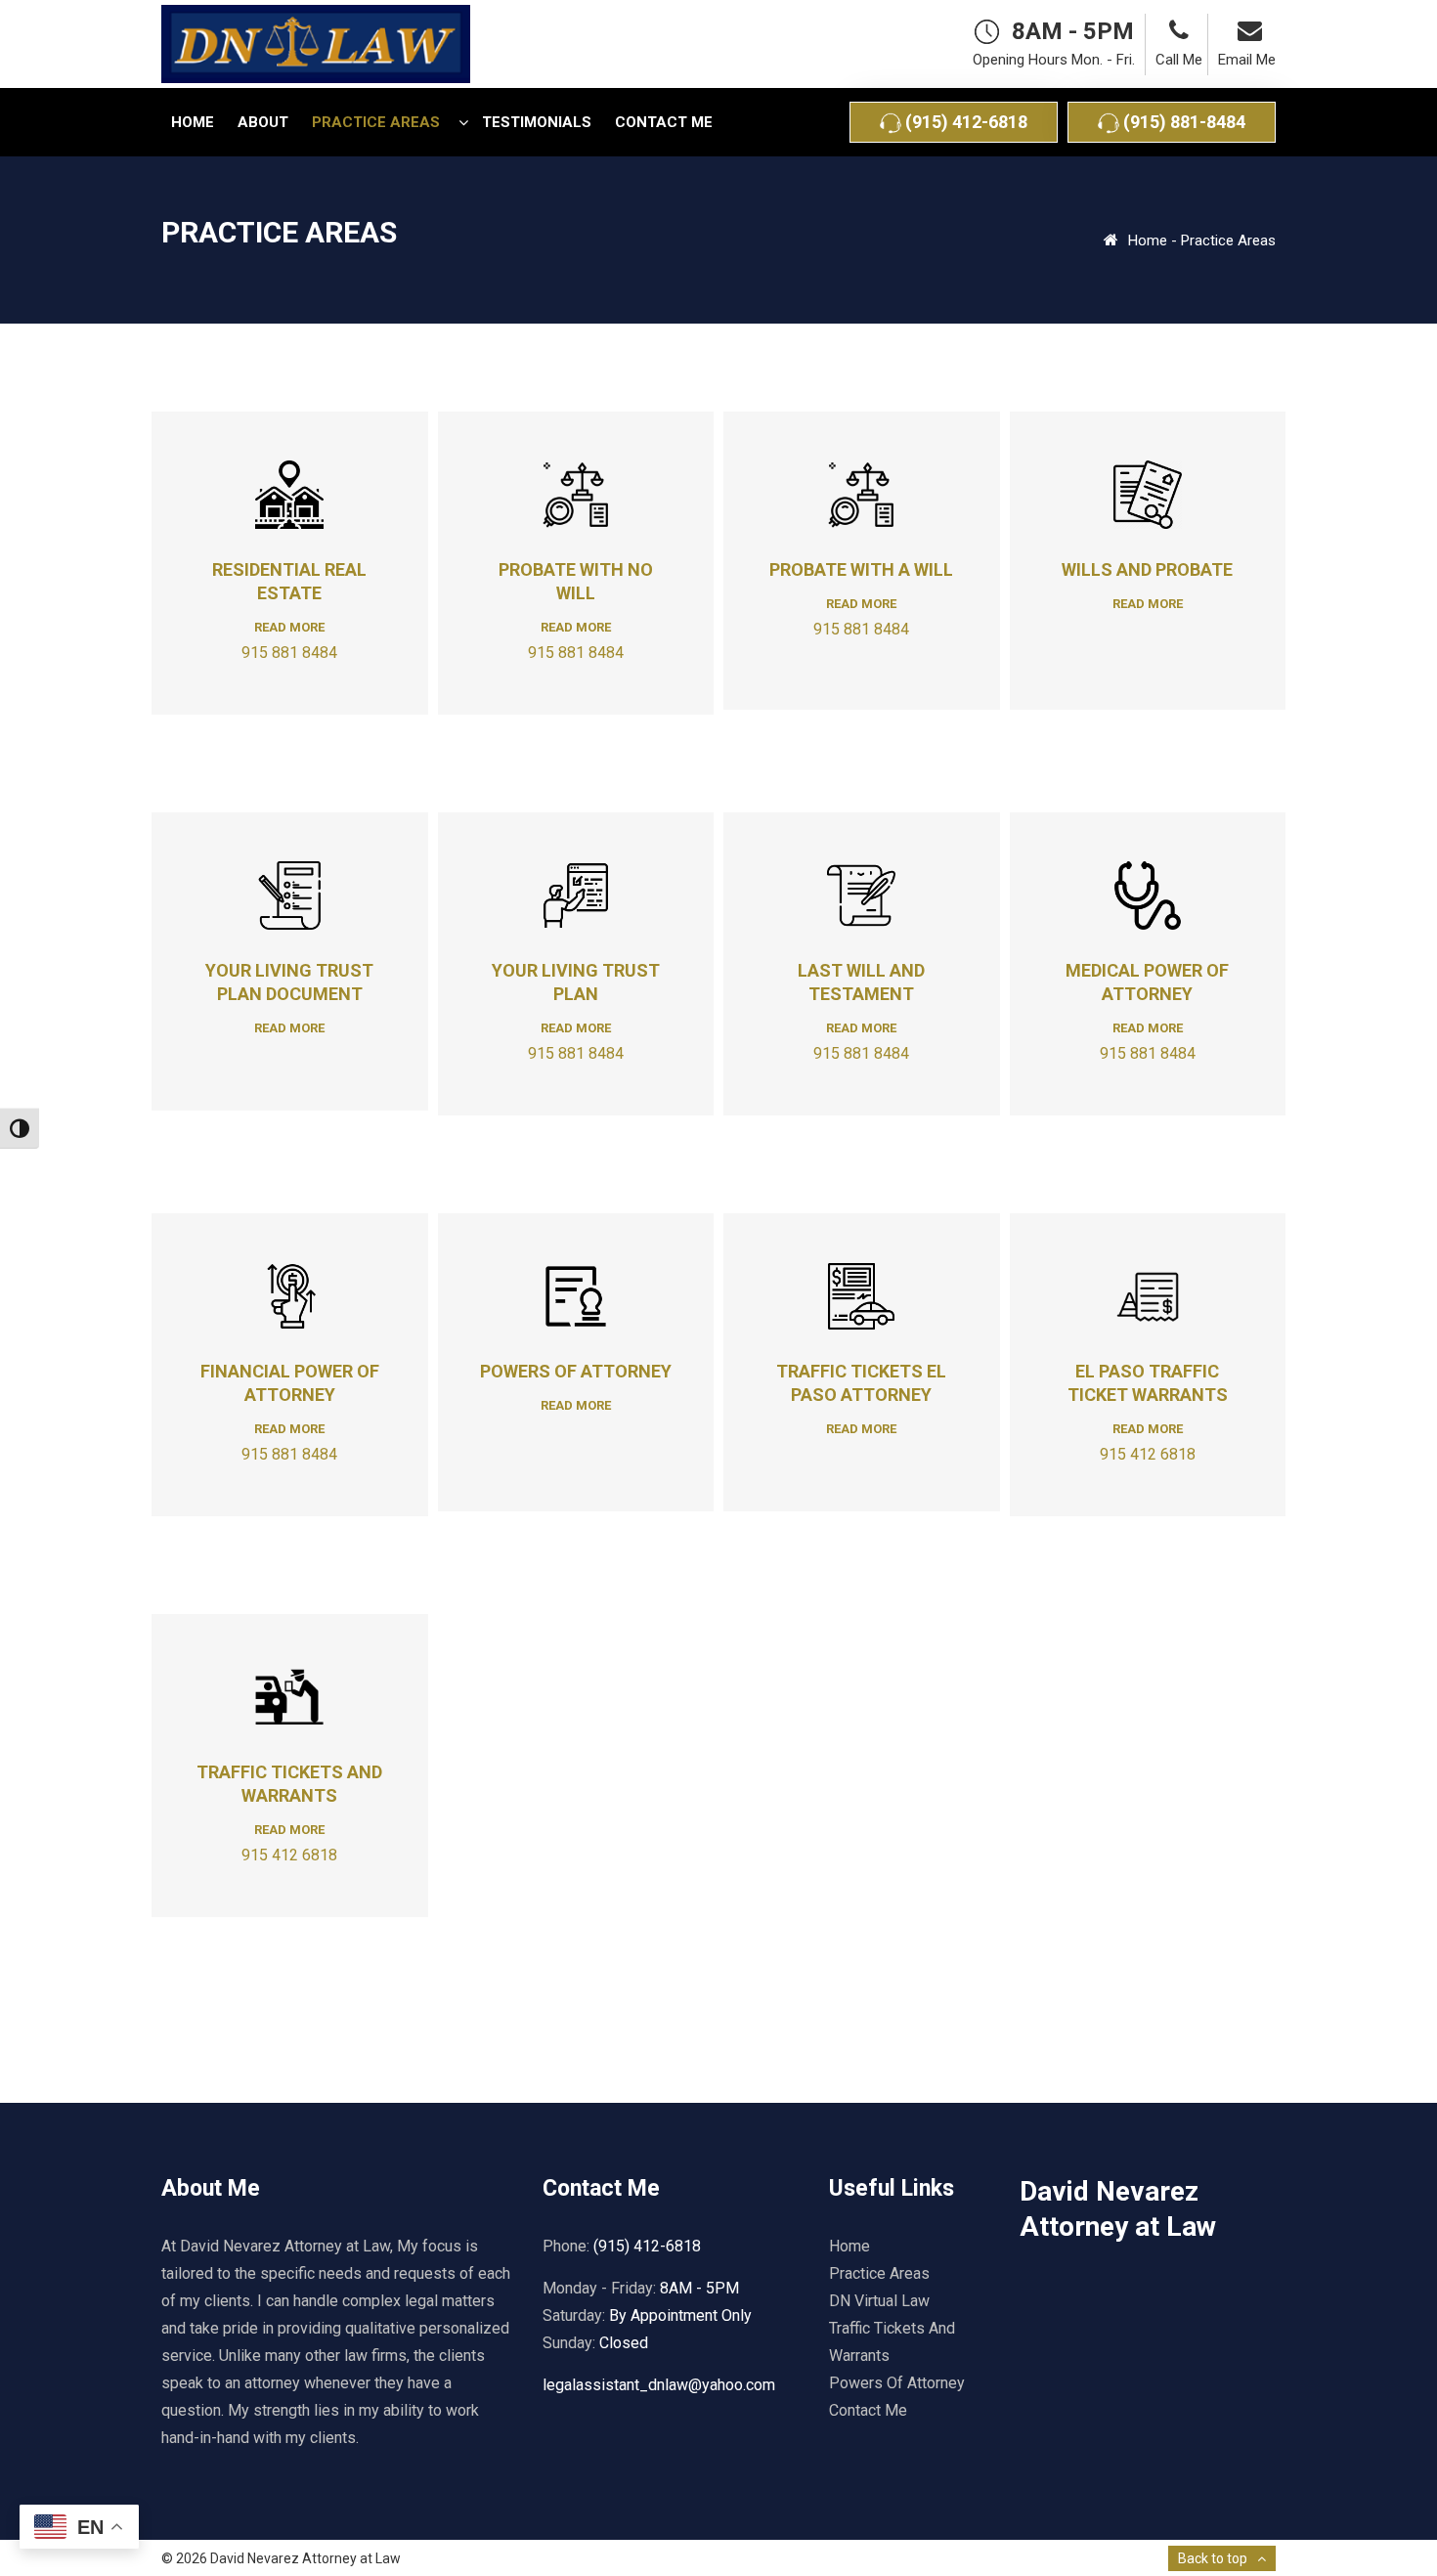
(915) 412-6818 (964, 122)
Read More (289, 627)
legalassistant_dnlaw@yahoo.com (659, 2385)
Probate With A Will (861, 569)
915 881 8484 (289, 653)
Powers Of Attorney (576, 1371)
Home (1148, 240)
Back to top (1213, 2558)
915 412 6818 (1148, 1454)
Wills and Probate (1147, 569)
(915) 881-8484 (1182, 122)
